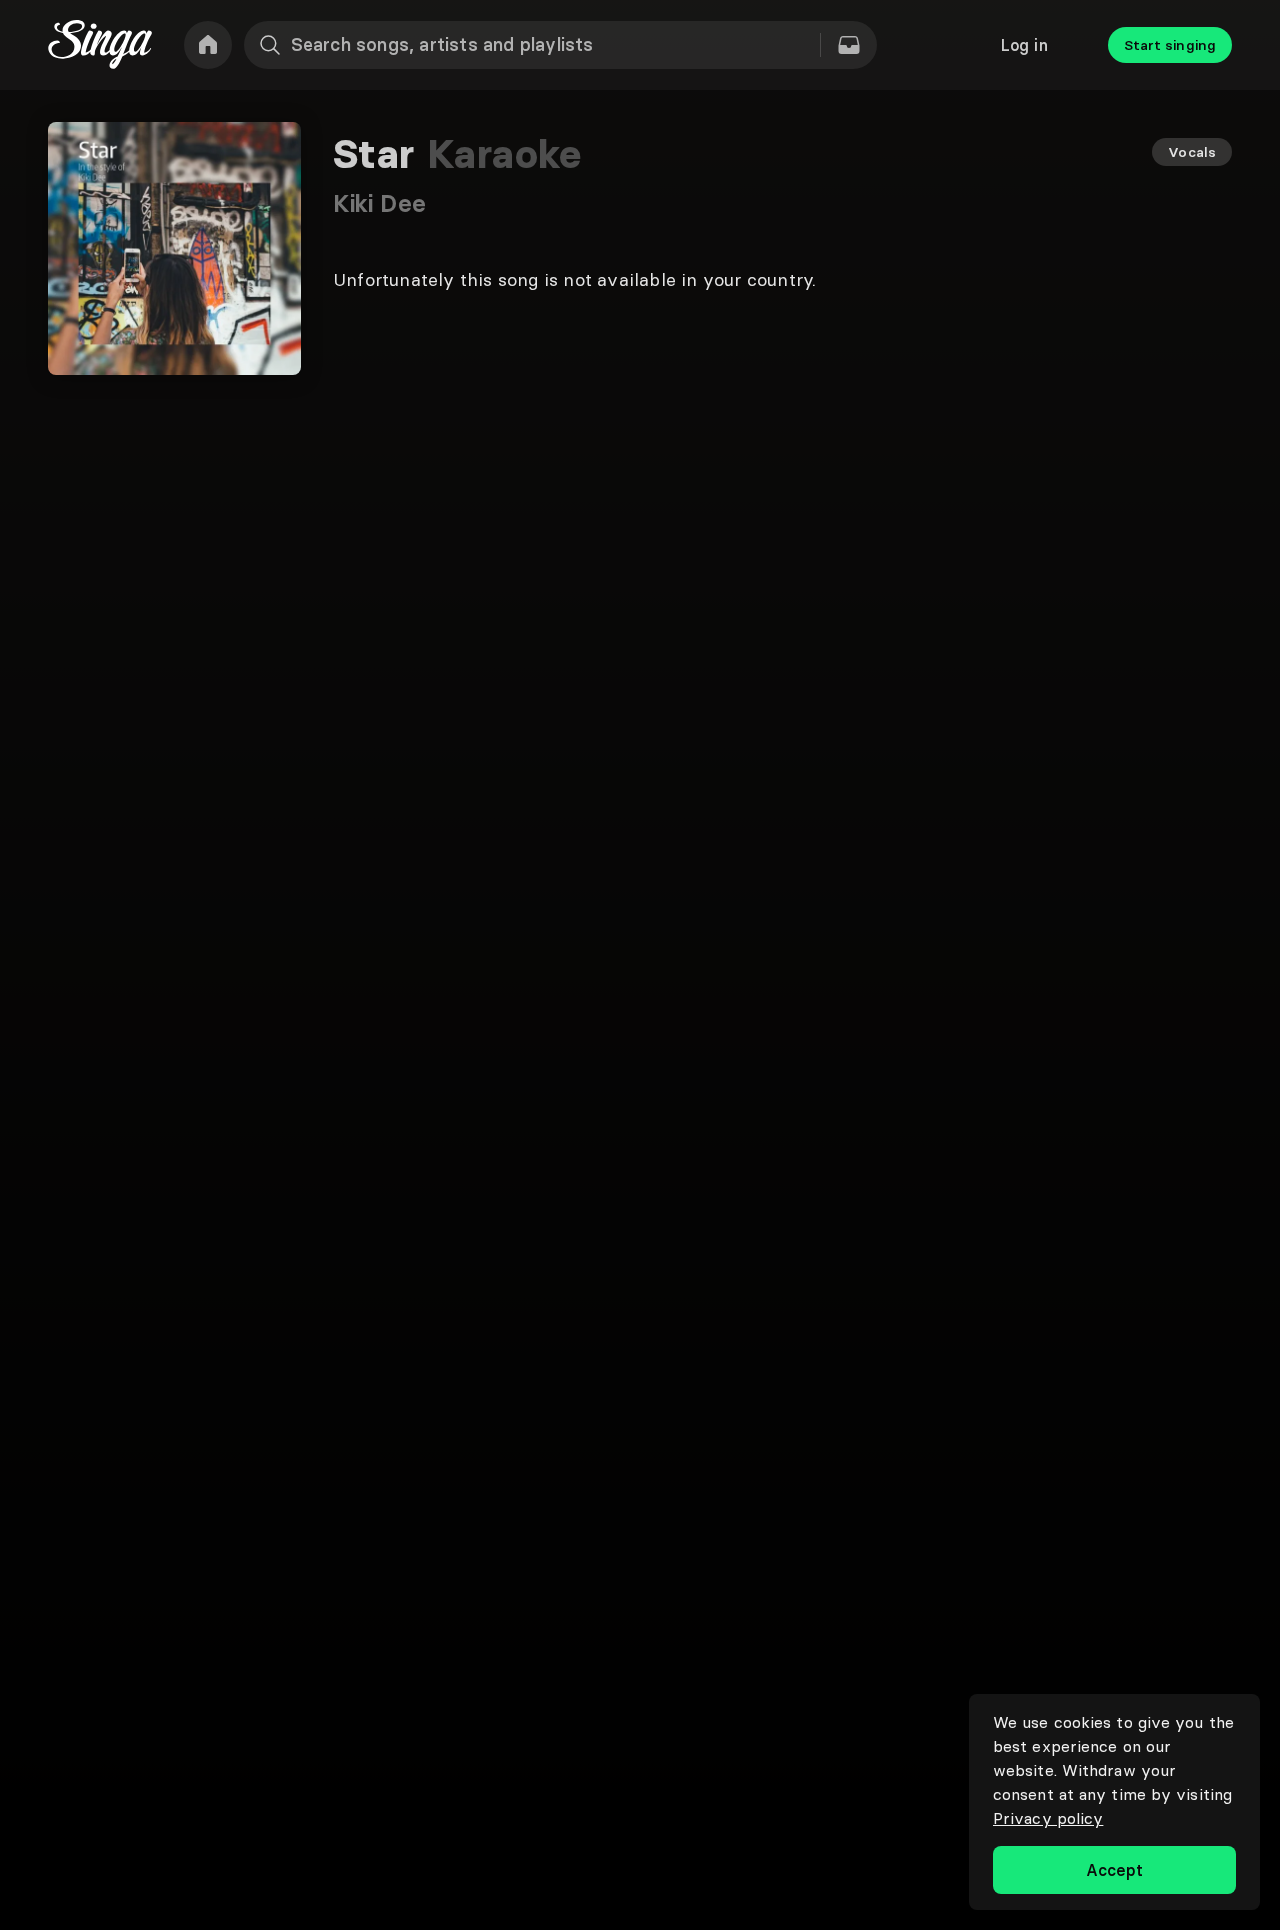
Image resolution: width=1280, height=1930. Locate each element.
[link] (208, 45)
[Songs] (849, 45)
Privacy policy (1048, 1818)
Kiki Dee (379, 203)
